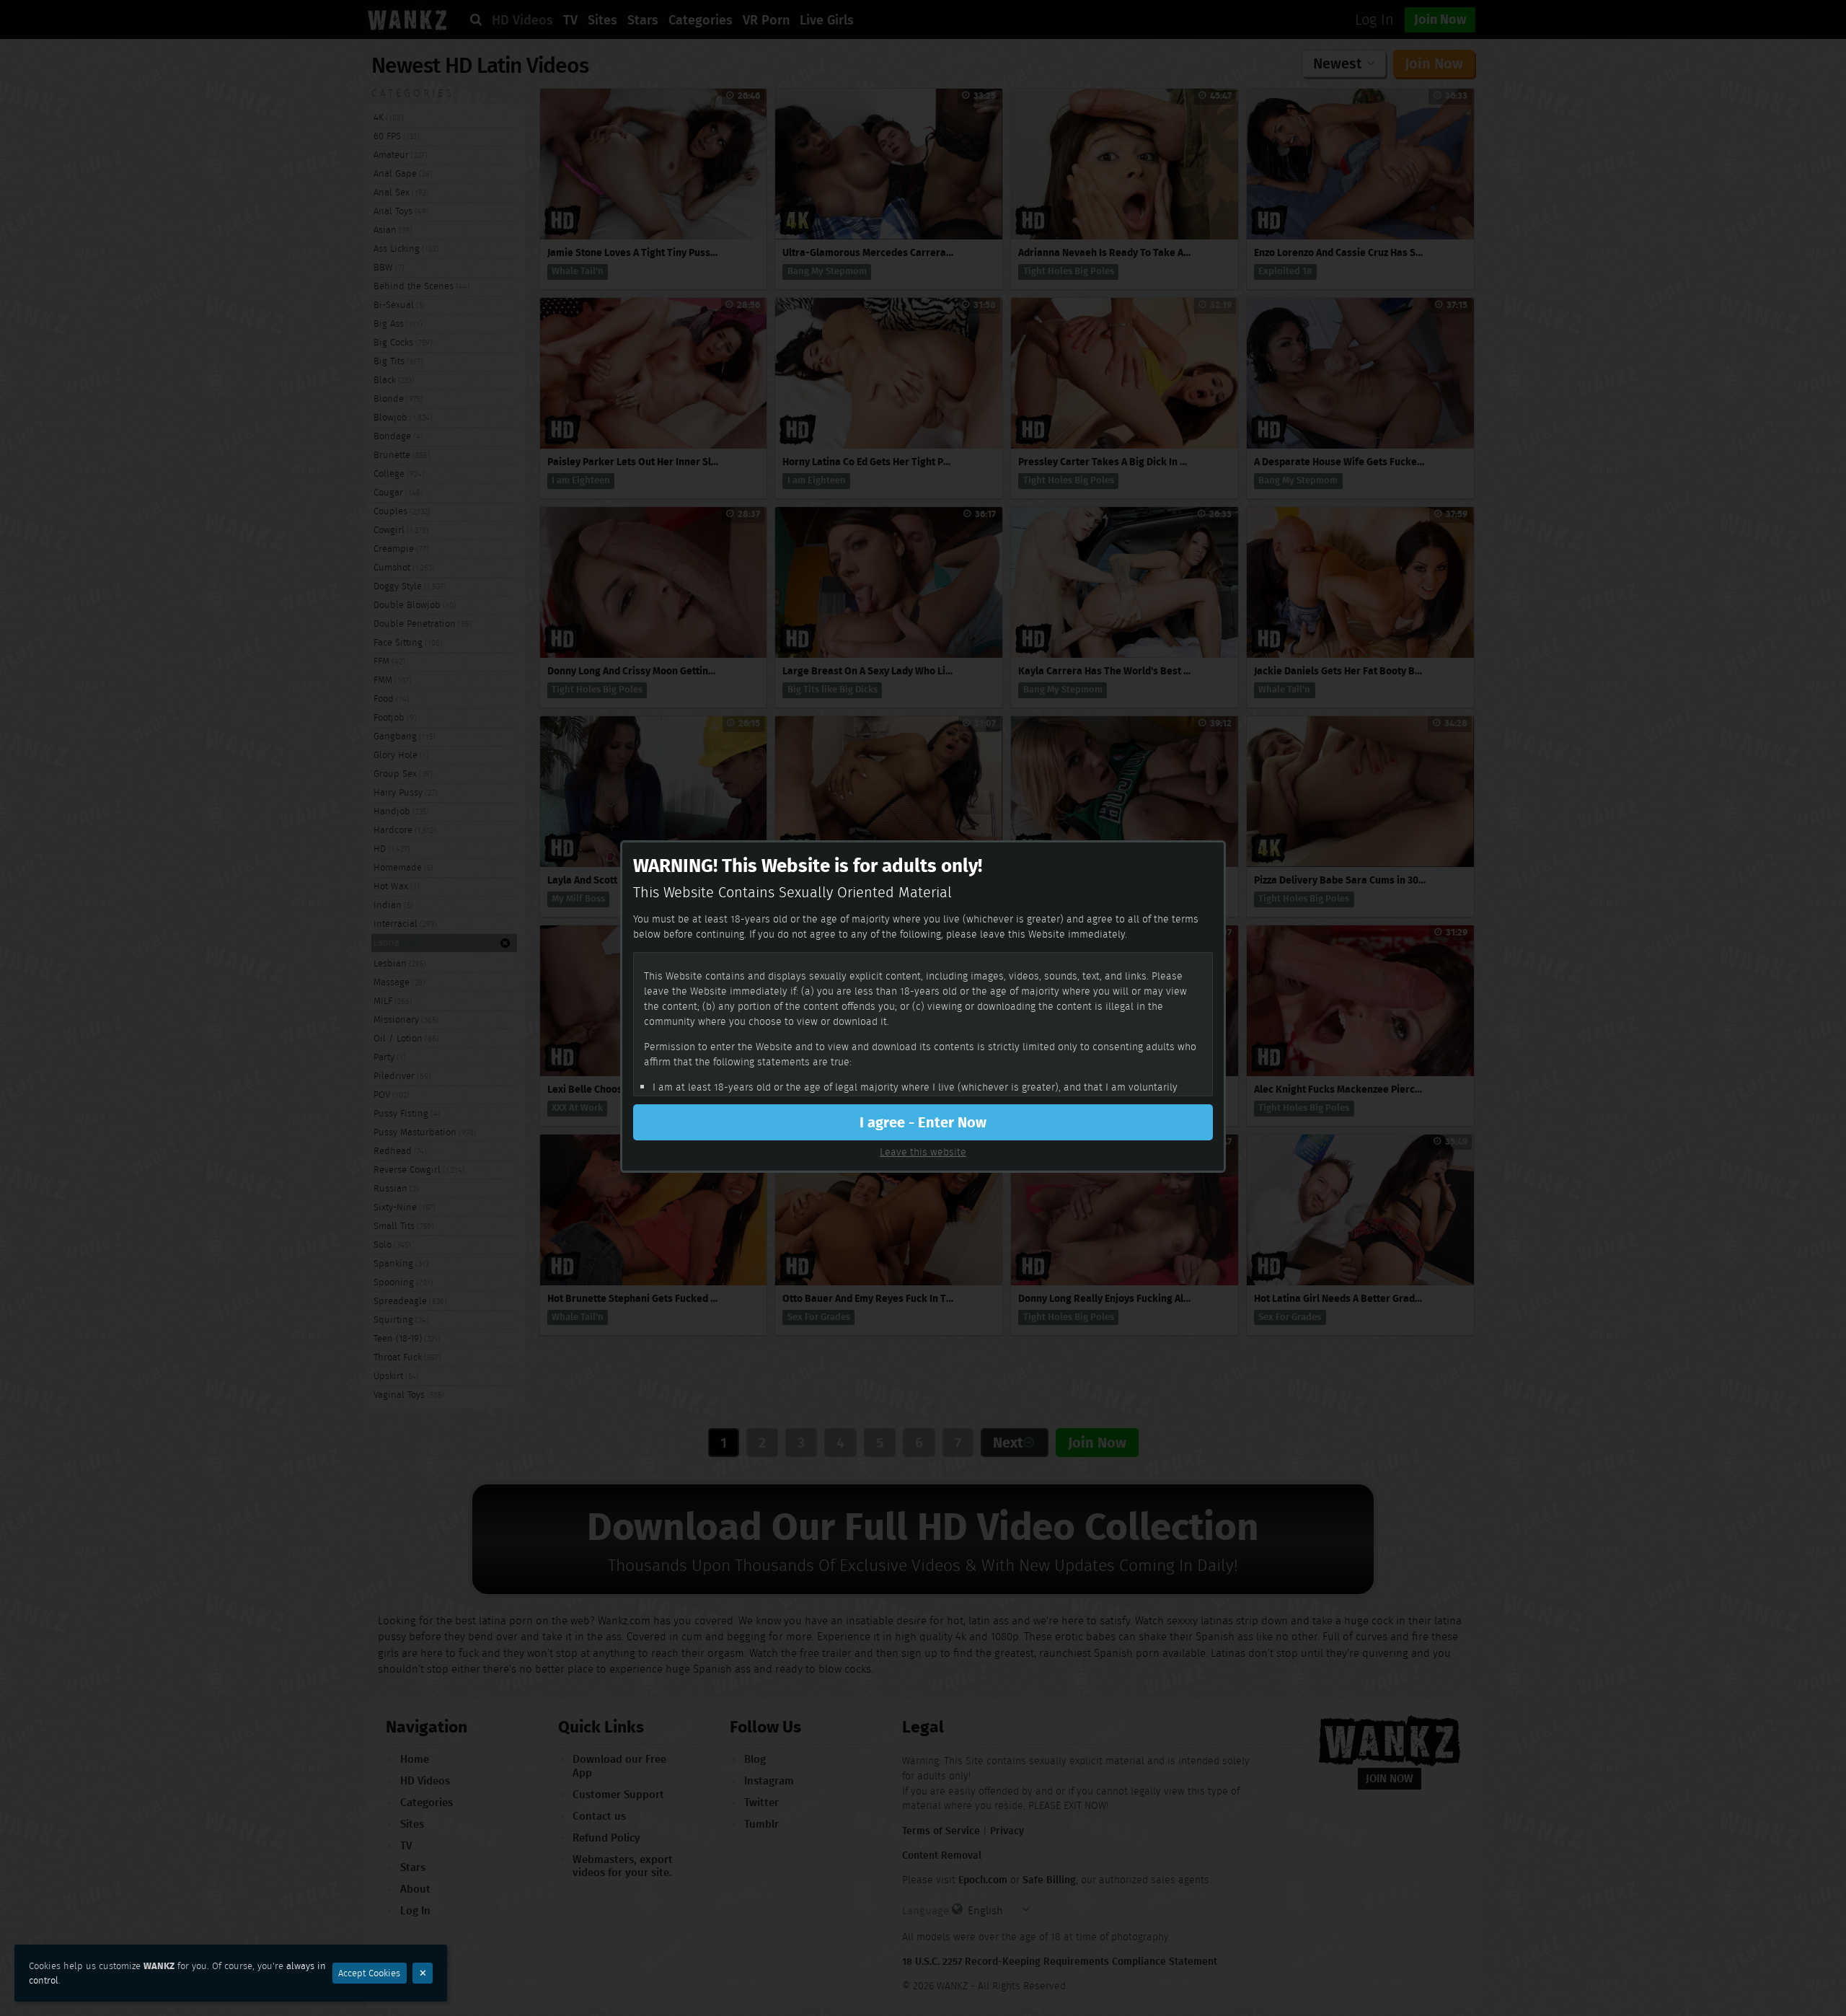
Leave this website (923, 1152)
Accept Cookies (369, 1973)
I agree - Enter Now (923, 1122)
